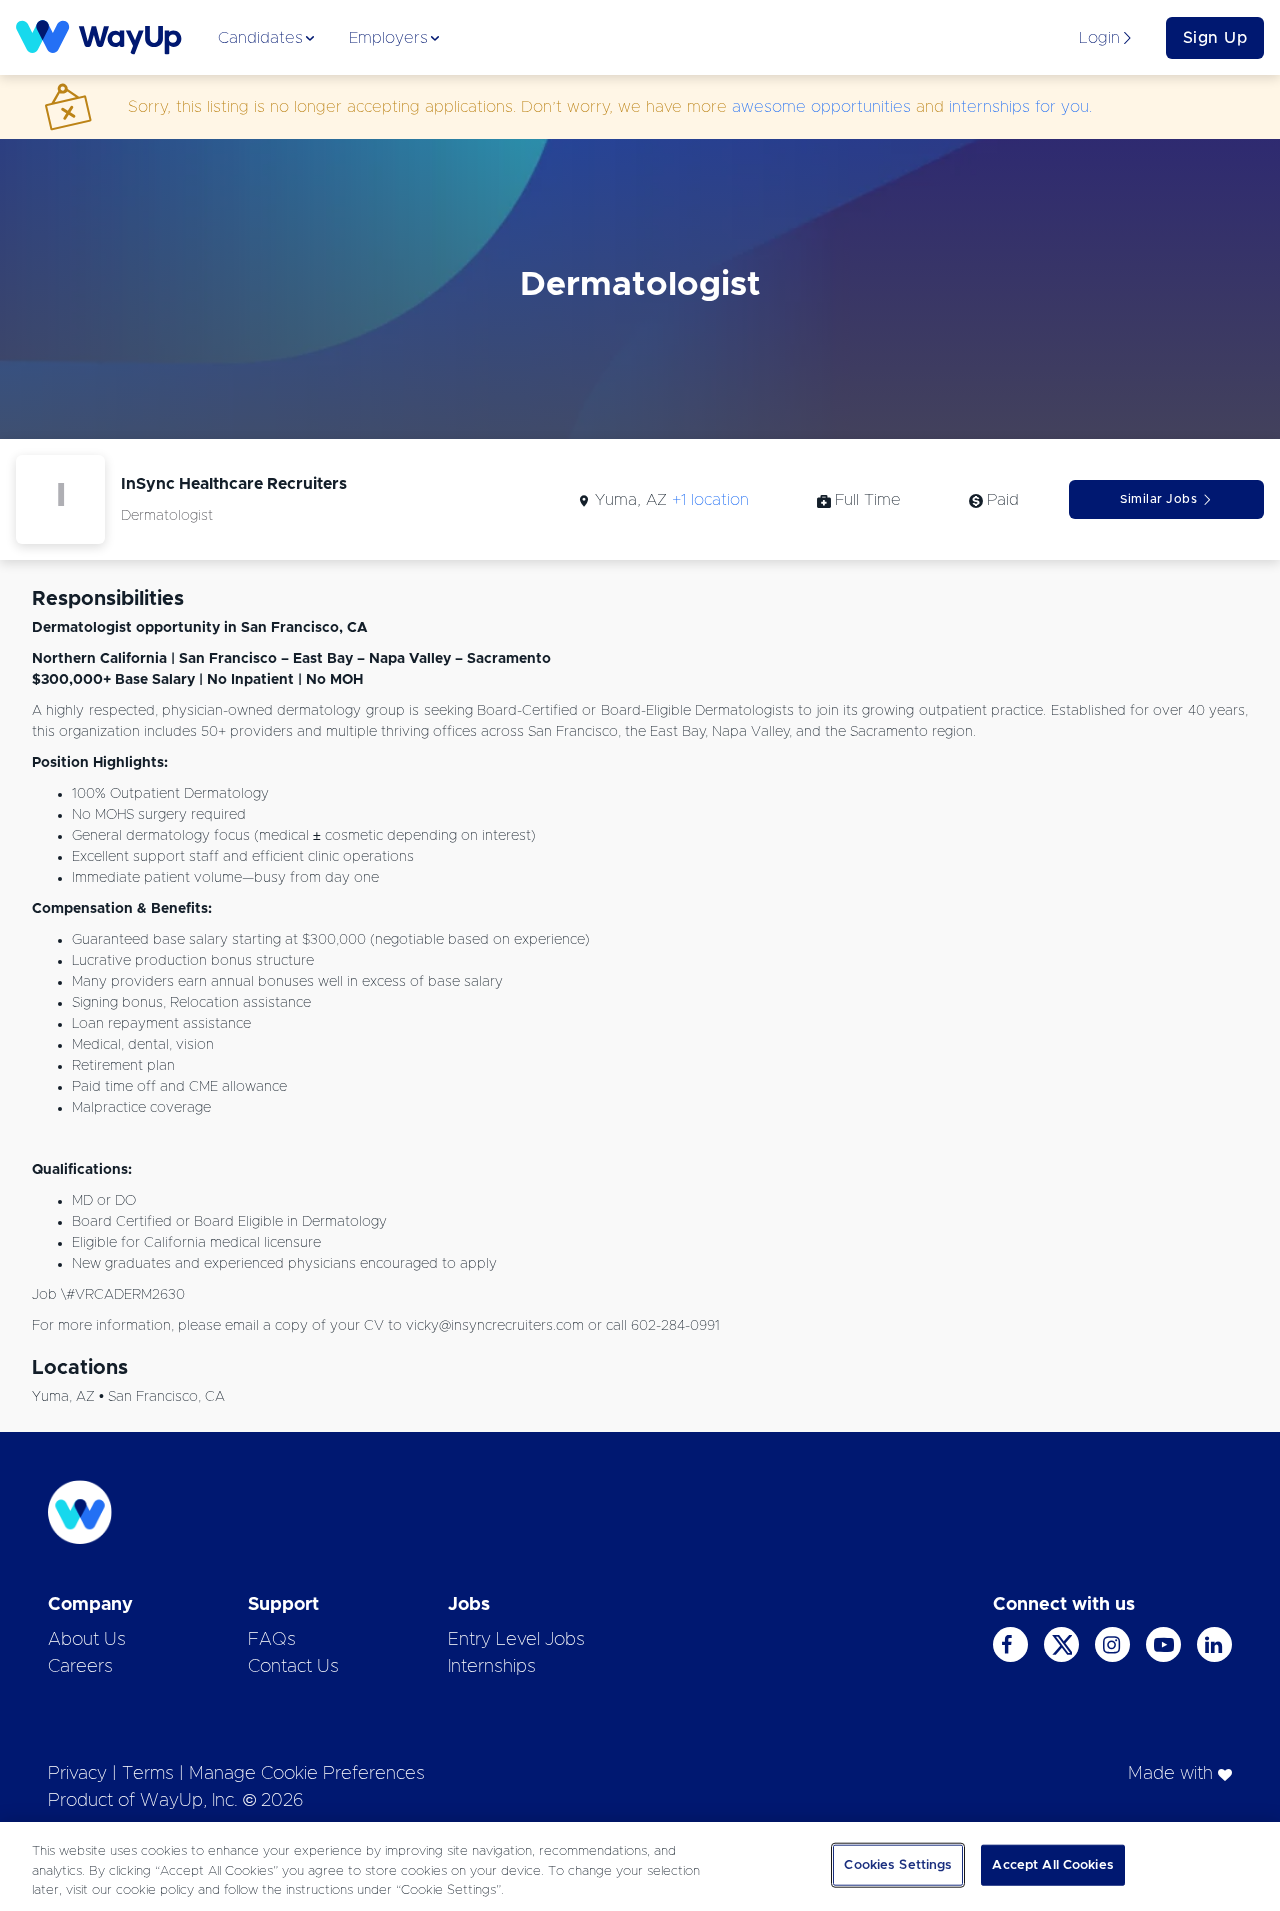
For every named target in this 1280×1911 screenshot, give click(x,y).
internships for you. (1020, 107)
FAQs (272, 1640)
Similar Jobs (1158, 499)
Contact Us (293, 1667)
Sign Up (1215, 38)
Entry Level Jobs (516, 1640)
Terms (148, 1774)
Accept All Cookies (1052, 1864)
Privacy (77, 1774)
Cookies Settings (898, 1864)
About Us (87, 1640)
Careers (80, 1667)
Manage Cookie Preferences (307, 1774)
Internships (492, 1667)
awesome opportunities (821, 107)
